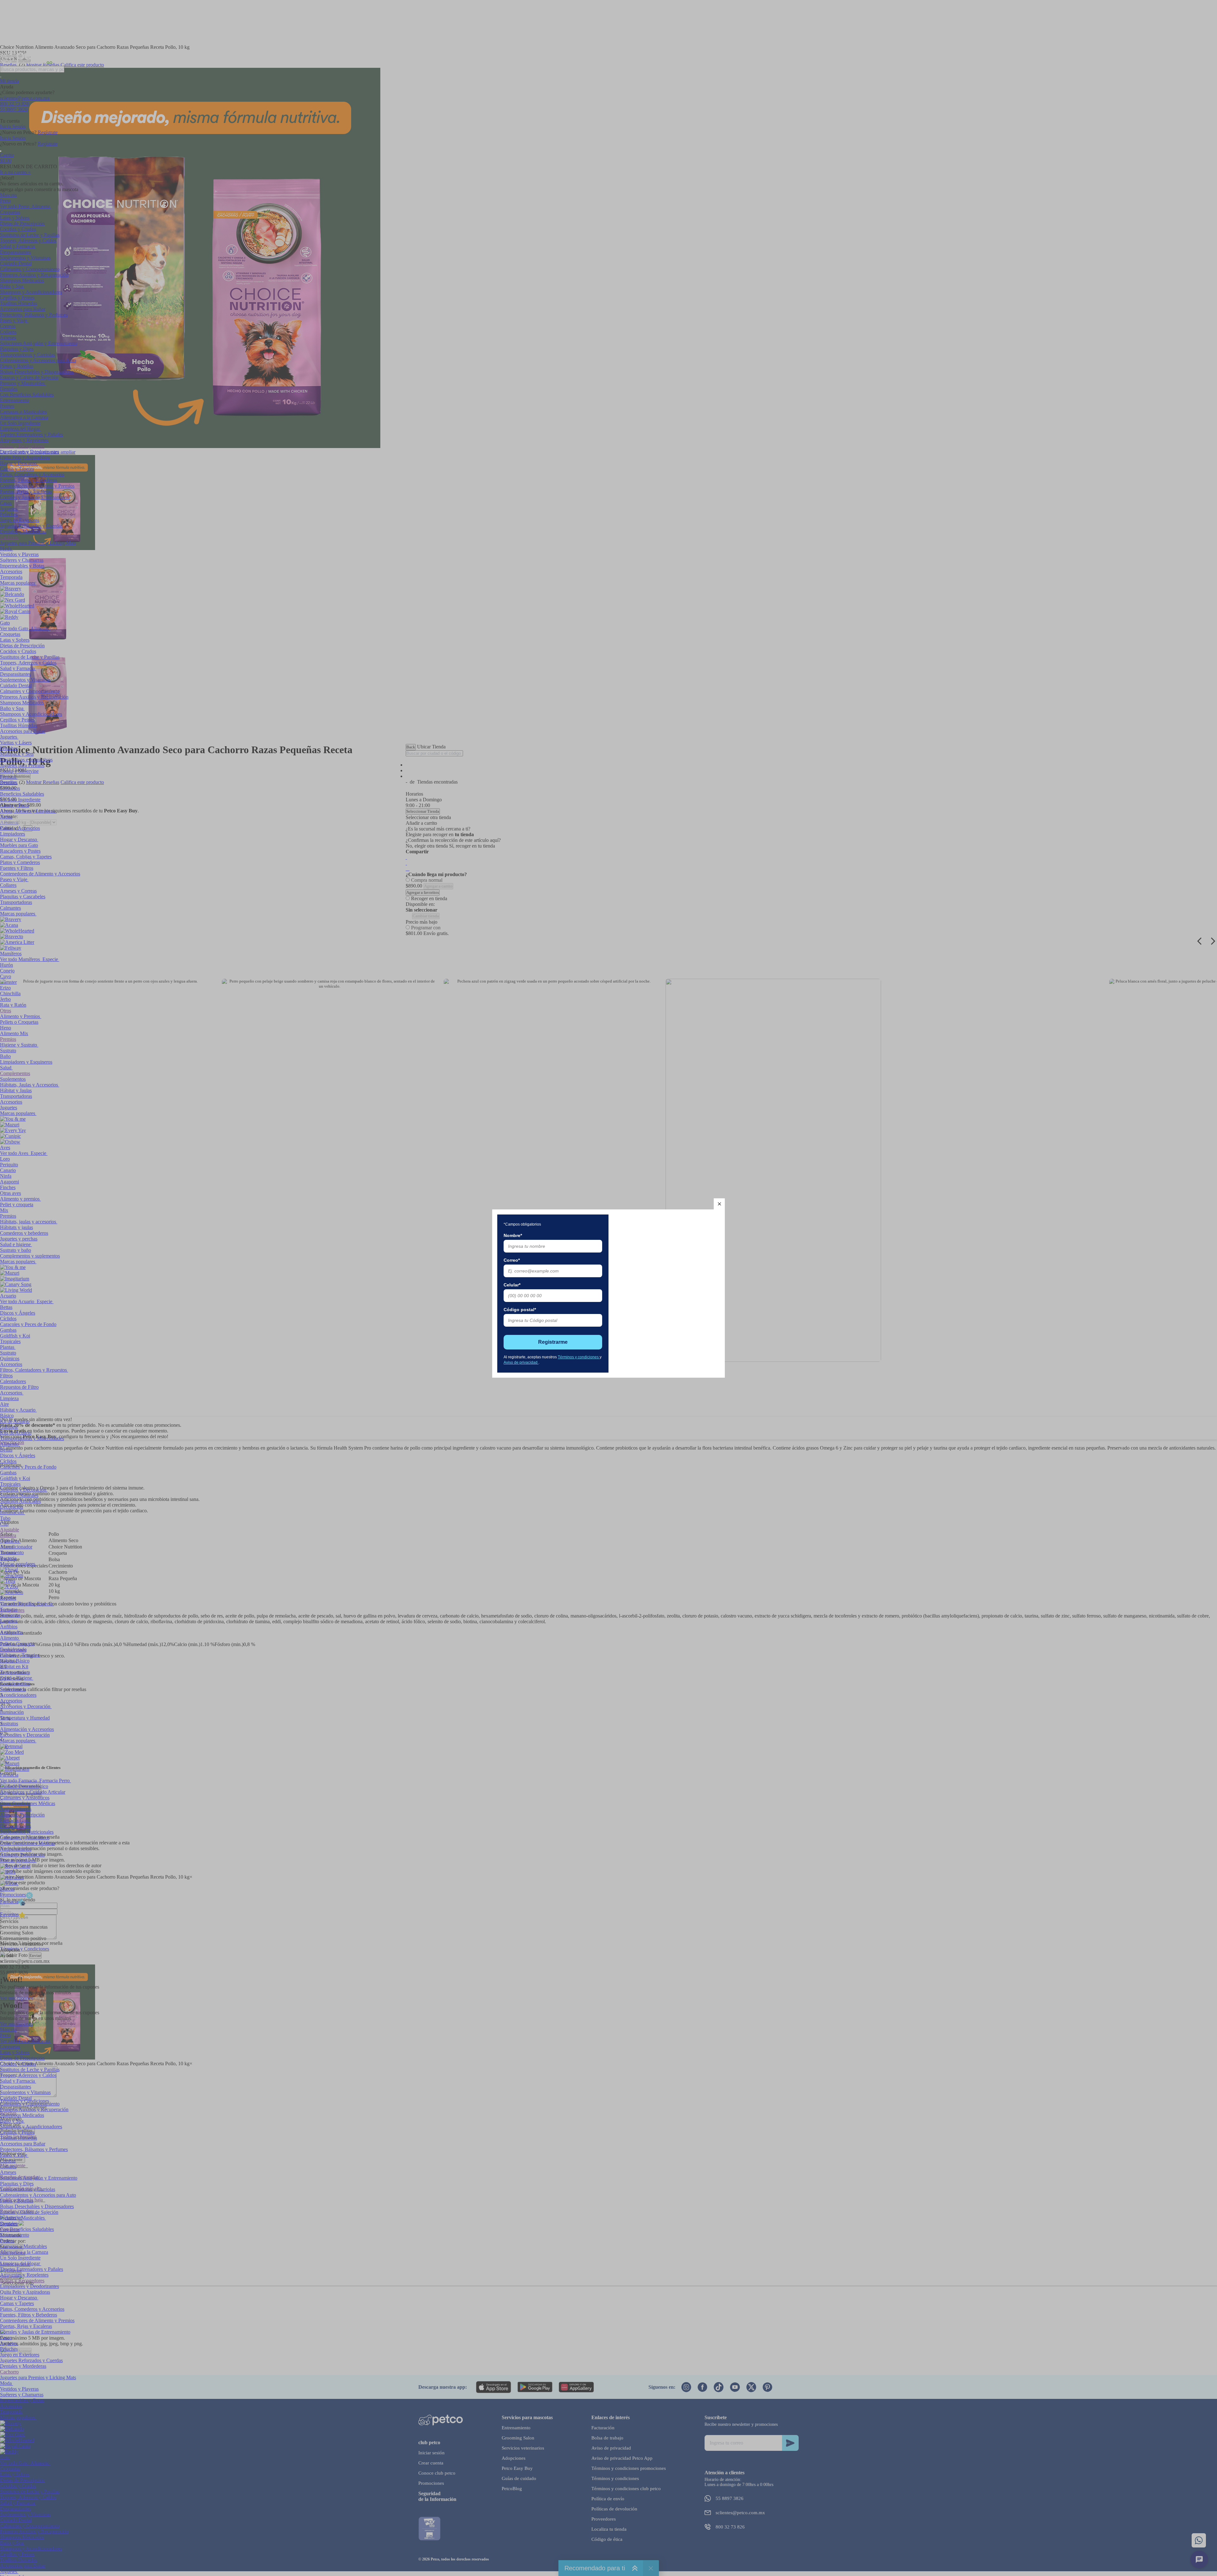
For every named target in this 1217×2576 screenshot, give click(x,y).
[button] (719, 1204)
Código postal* (520, 1310)
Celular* (512, 1285)
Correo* (512, 1260)
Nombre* (513, 1235)
